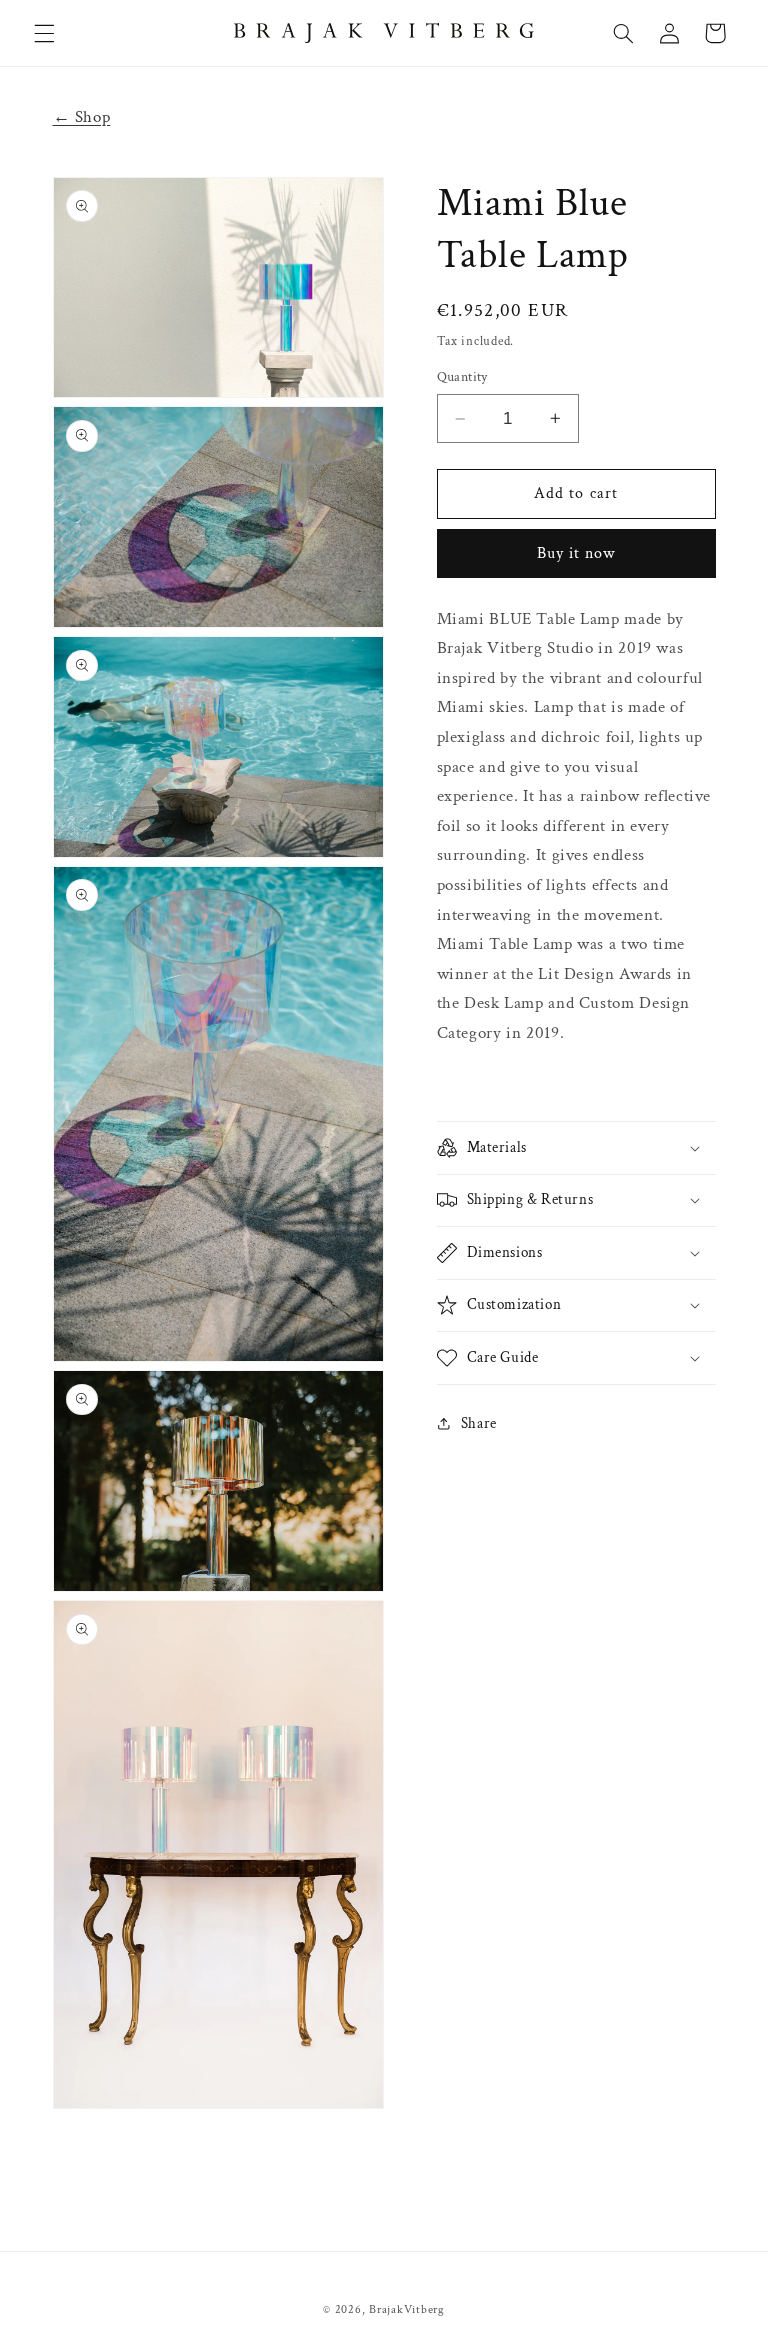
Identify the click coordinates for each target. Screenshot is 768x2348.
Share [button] (479, 1423)
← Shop (82, 117)
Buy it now (576, 553)
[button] (44, 33)
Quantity (462, 377)
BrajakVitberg (407, 2309)
